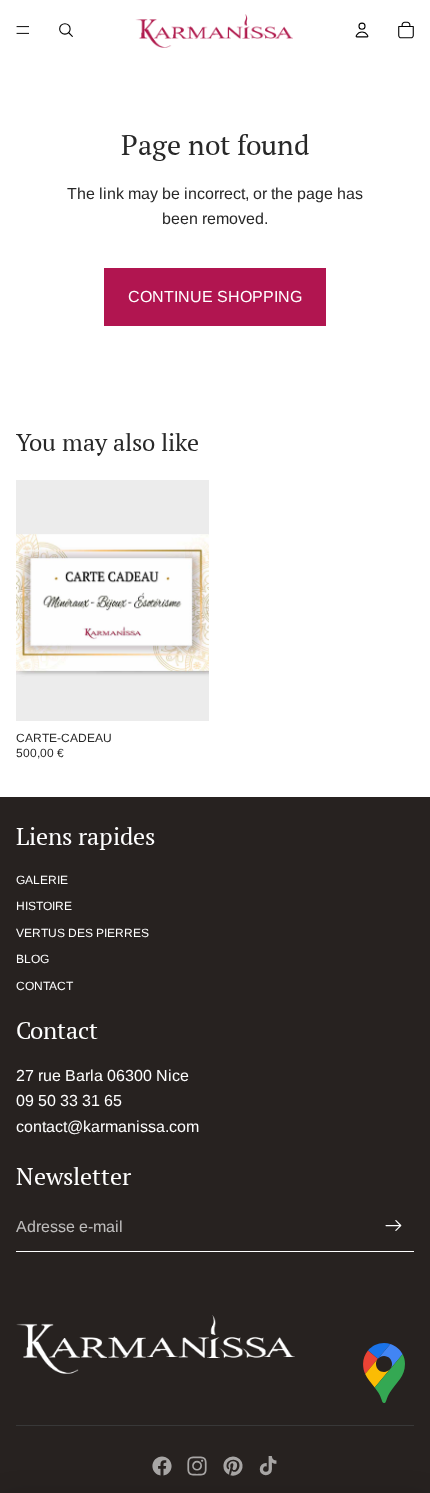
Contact (44, 986)
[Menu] (23, 30)
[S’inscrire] (394, 1227)
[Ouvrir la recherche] (66, 30)
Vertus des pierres (82, 933)
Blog (32, 959)
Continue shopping (215, 296)
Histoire (44, 906)
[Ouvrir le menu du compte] (362, 30)
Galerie (42, 880)
